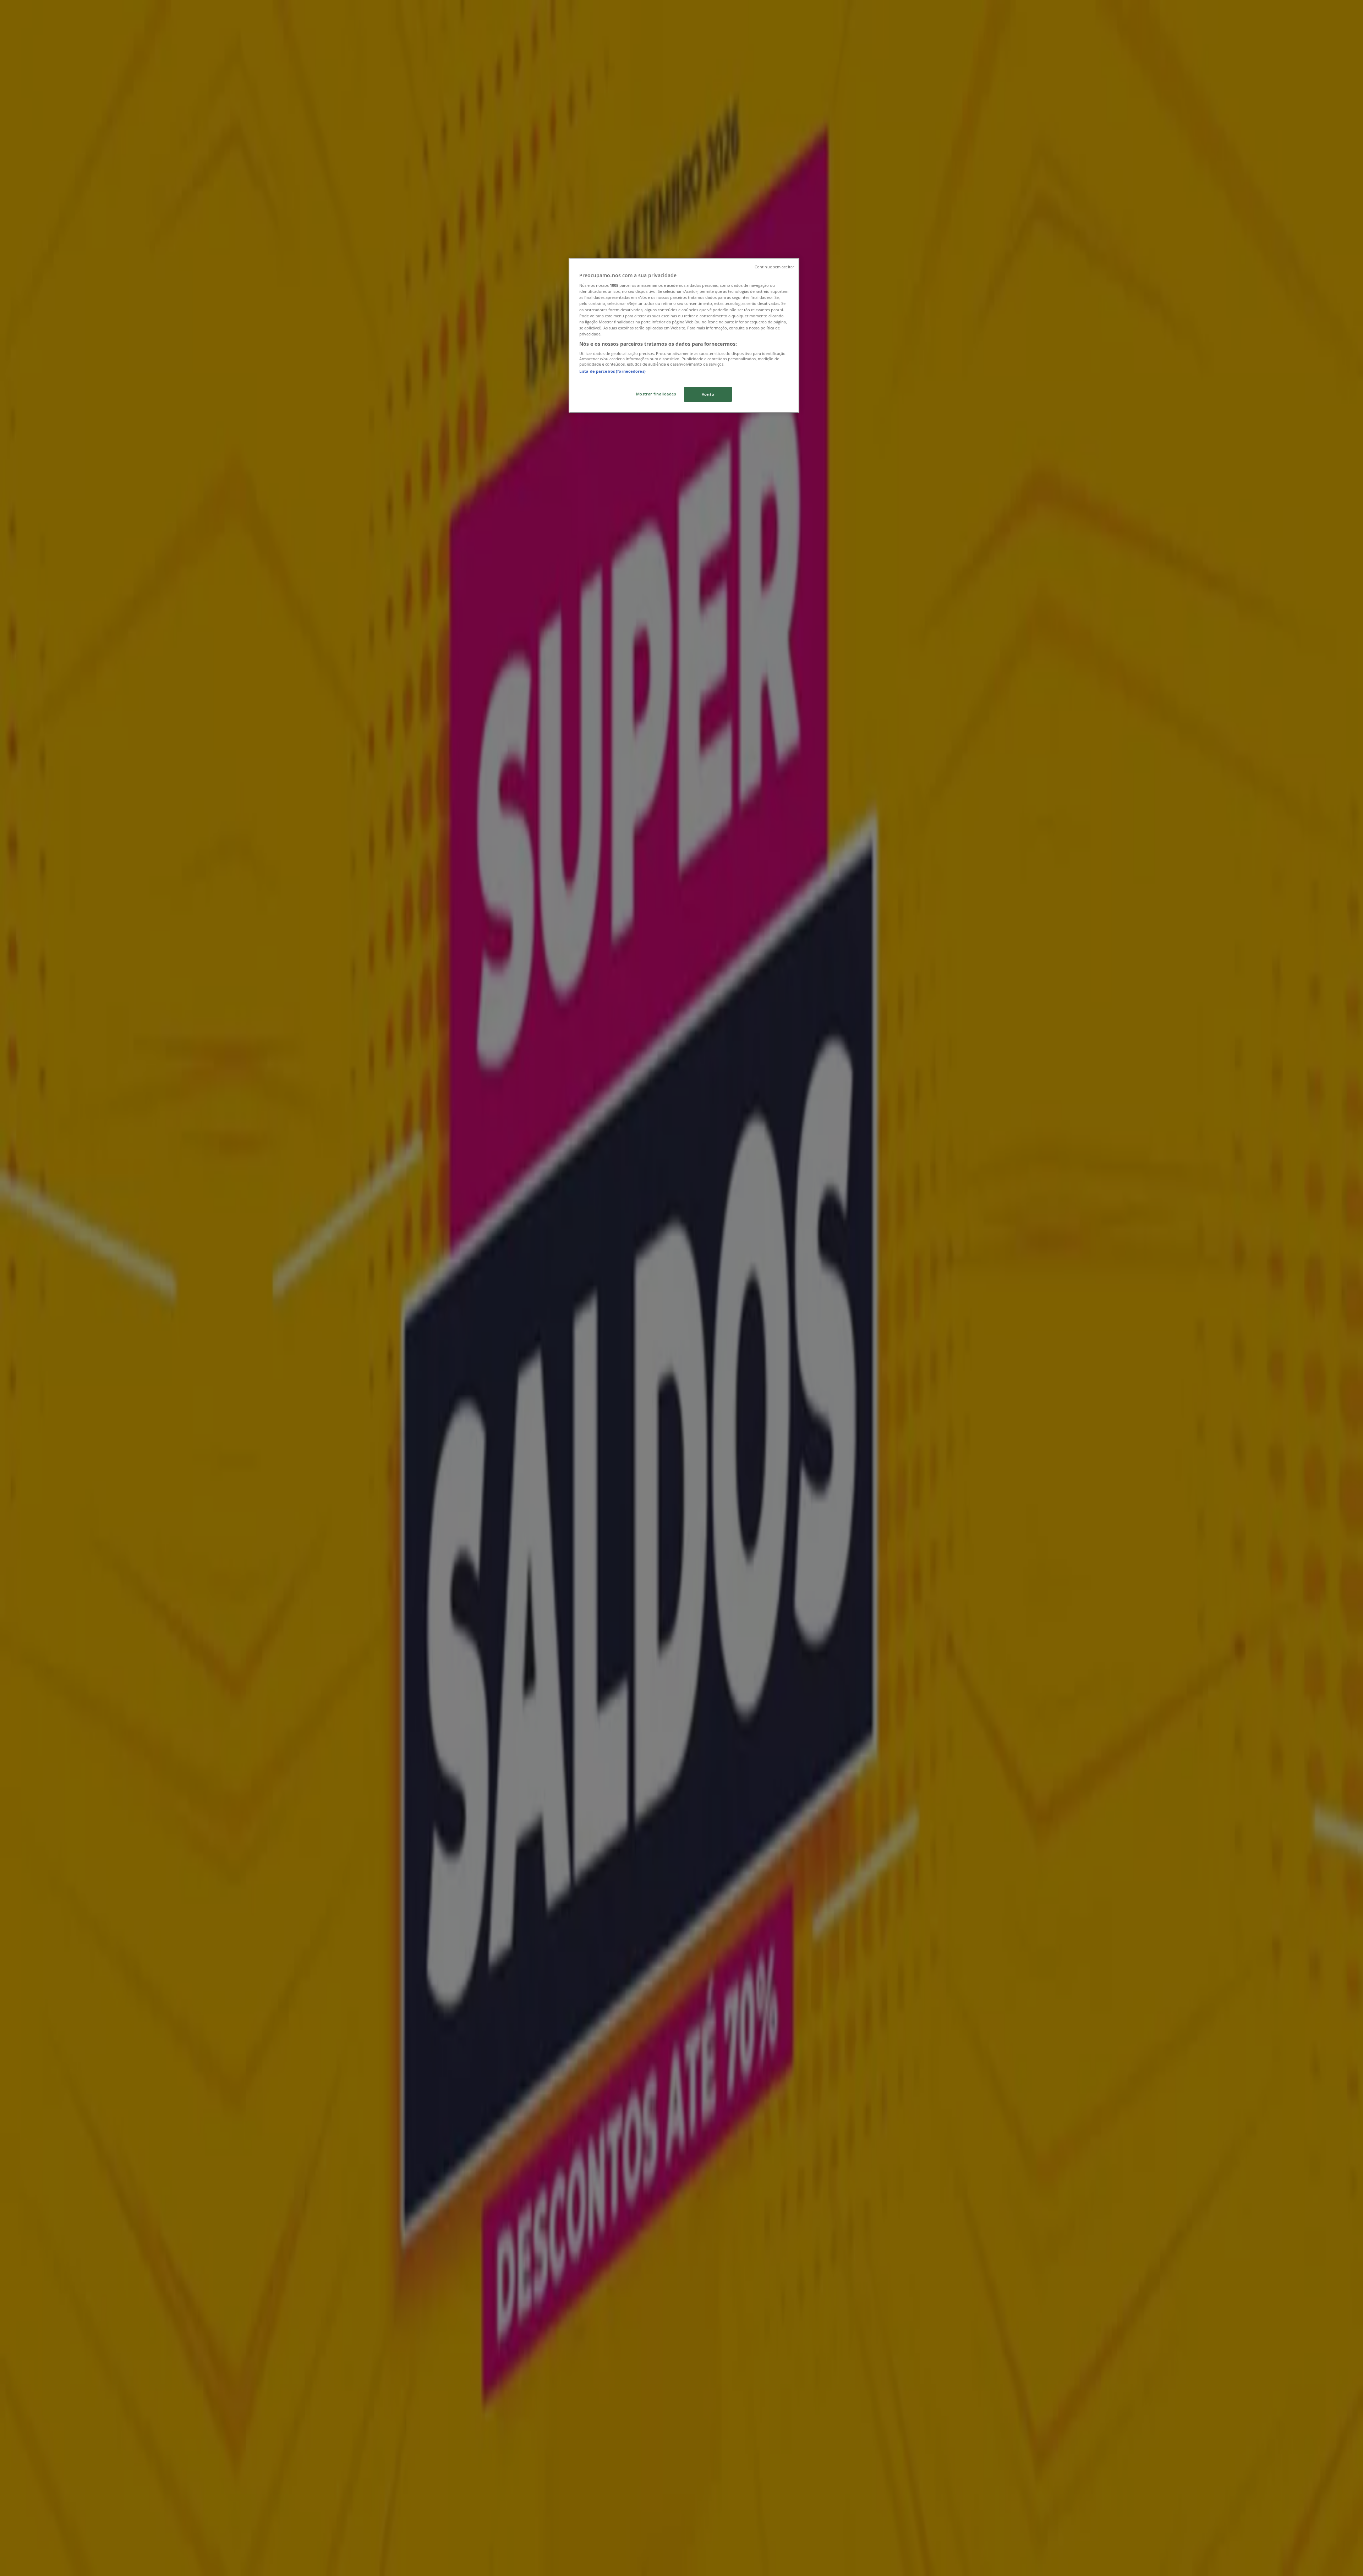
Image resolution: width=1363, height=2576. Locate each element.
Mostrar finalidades (656, 394)
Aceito (708, 394)
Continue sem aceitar (774, 267)
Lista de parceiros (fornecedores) (612, 371)
